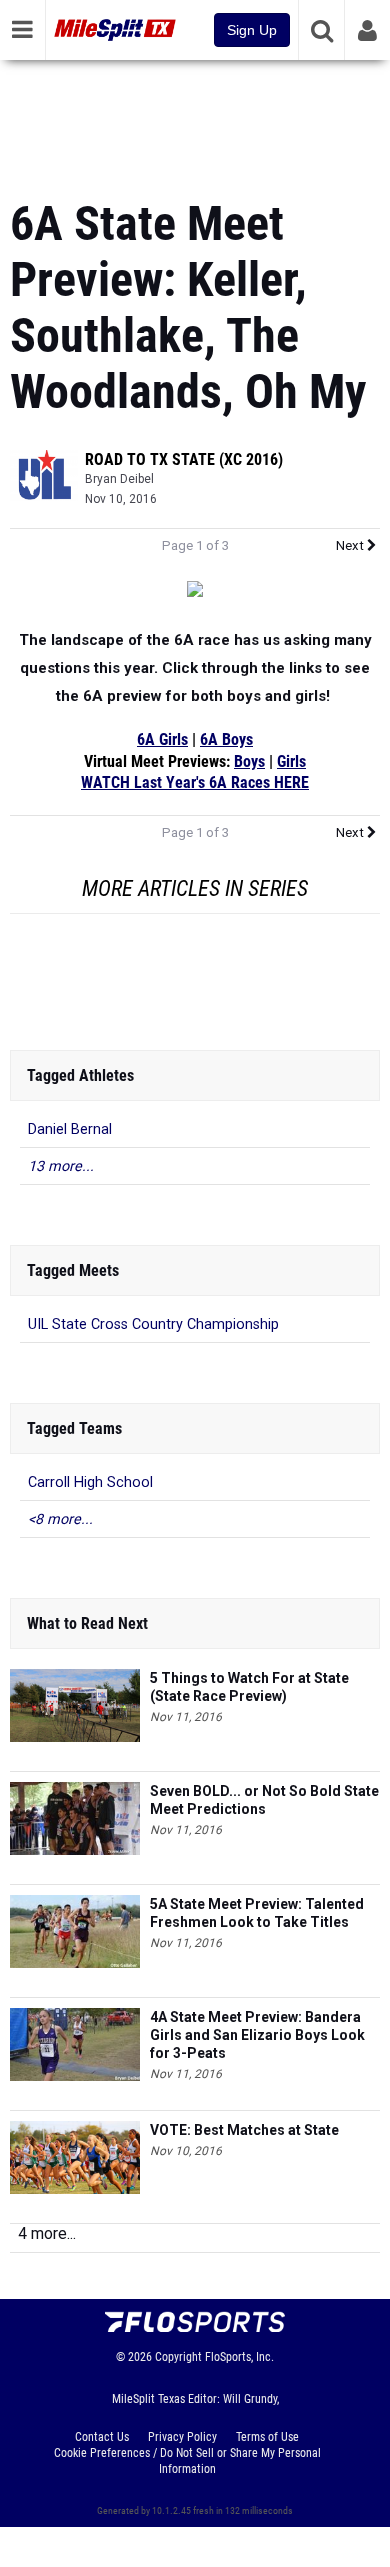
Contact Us (102, 2437)
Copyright (178, 2357)
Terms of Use (267, 2437)
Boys (249, 762)
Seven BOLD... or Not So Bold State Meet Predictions (264, 1800)
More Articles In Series (195, 888)
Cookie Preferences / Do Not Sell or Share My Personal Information (187, 2461)
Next (351, 545)
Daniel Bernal (70, 1129)
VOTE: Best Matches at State (244, 2130)
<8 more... (60, 1519)
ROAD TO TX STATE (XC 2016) (184, 459)
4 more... (47, 2233)
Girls (291, 762)
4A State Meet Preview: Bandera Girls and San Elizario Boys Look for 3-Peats (257, 2035)
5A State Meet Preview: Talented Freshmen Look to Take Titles (257, 1913)
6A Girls (162, 740)
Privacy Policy (182, 2437)
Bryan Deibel (119, 479)
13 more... (61, 1166)
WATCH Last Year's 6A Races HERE (195, 783)
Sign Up (252, 30)
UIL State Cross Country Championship (153, 1324)
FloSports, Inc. (239, 2357)
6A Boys (226, 740)
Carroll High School (90, 1482)
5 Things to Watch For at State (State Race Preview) (249, 1687)
